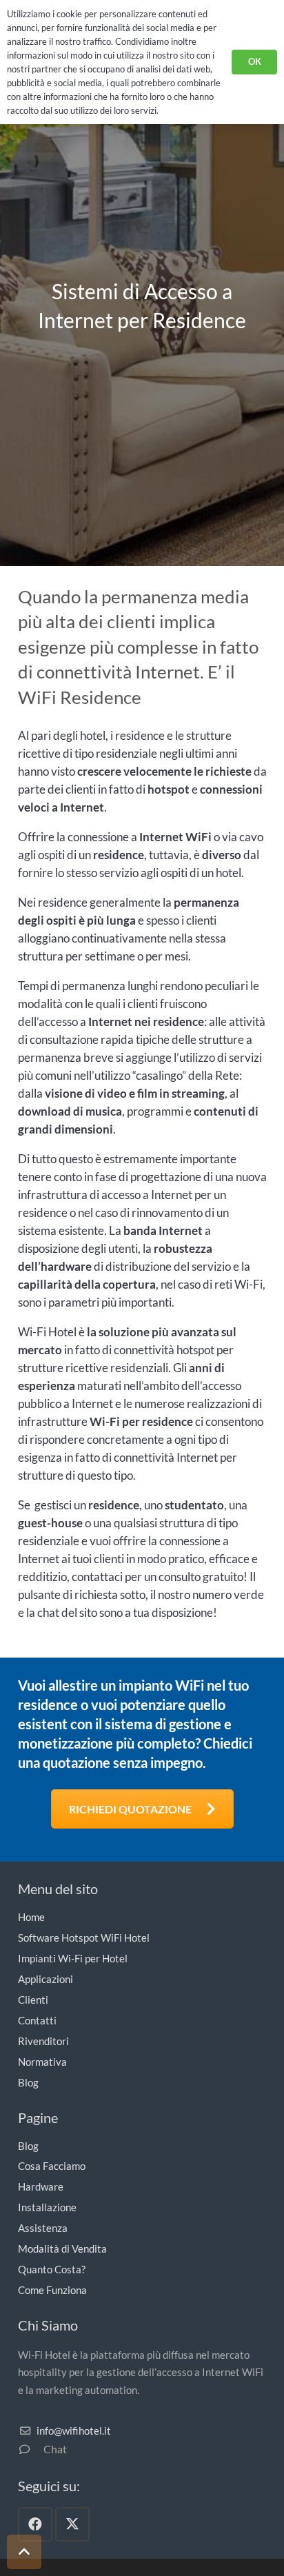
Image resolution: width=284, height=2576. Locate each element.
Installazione (47, 2207)
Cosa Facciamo (52, 2166)
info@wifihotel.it (74, 2431)
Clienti (33, 2000)
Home (31, 1917)
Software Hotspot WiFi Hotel (84, 1938)
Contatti (37, 2020)
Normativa (42, 2062)
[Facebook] (35, 2524)
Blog (28, 2082)
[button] (24, 2552)
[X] (72, 2524)
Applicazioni (45, 1979)
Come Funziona (52, 2290)
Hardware (41, 2186)
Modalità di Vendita (62, 2248)
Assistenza (43, 2228)
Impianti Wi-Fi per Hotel (73, 1958)
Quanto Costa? (52, 2269)
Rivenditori (43, 2041)
